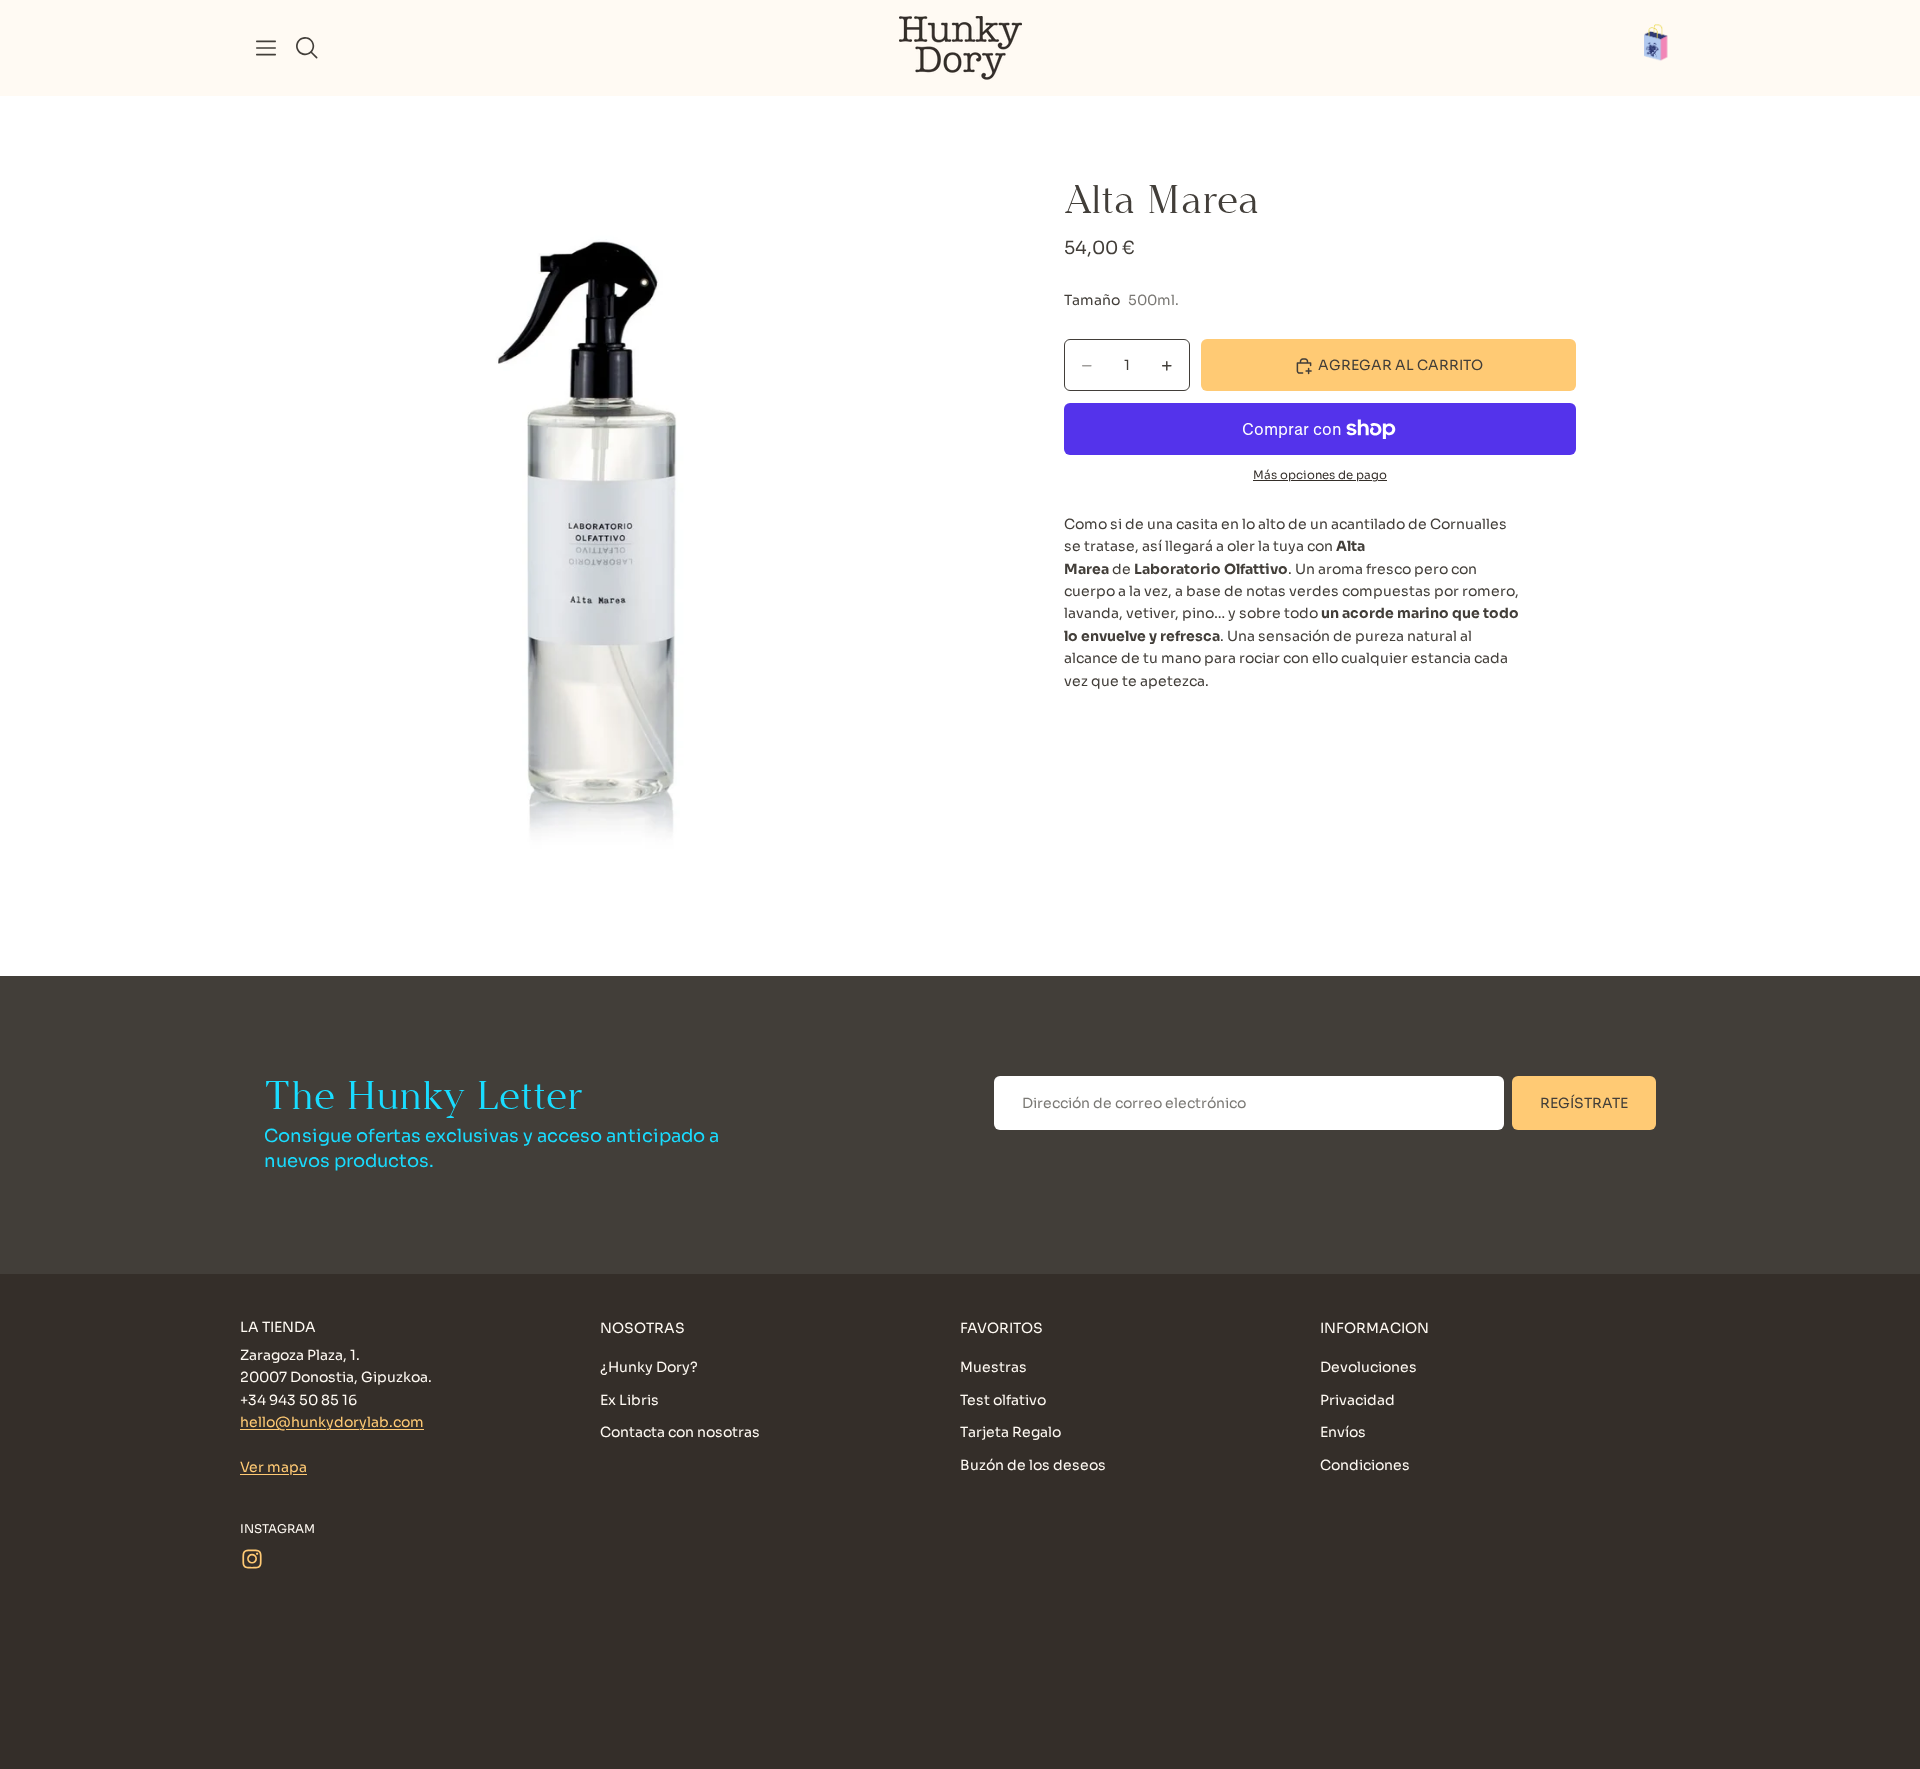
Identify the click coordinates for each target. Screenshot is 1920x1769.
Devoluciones (1368, 1368)
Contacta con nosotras (680, 1433)
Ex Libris (629, 1400)
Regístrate (1584, 1103)
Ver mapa (273, 1467)
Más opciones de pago (1320, 475)
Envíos (1343, 1433)
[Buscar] (307, 48)
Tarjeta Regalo (1010, 1433)
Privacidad (1357, 1400)
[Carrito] (1666, 48)
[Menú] (266, 48)
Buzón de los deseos (1033, 1465)
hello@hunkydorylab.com (332, 1423)
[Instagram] (252, 1559)
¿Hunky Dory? (649, 1368)
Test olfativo (1003, 1400)
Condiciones (1365, 1465)
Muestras (993, 1368)
